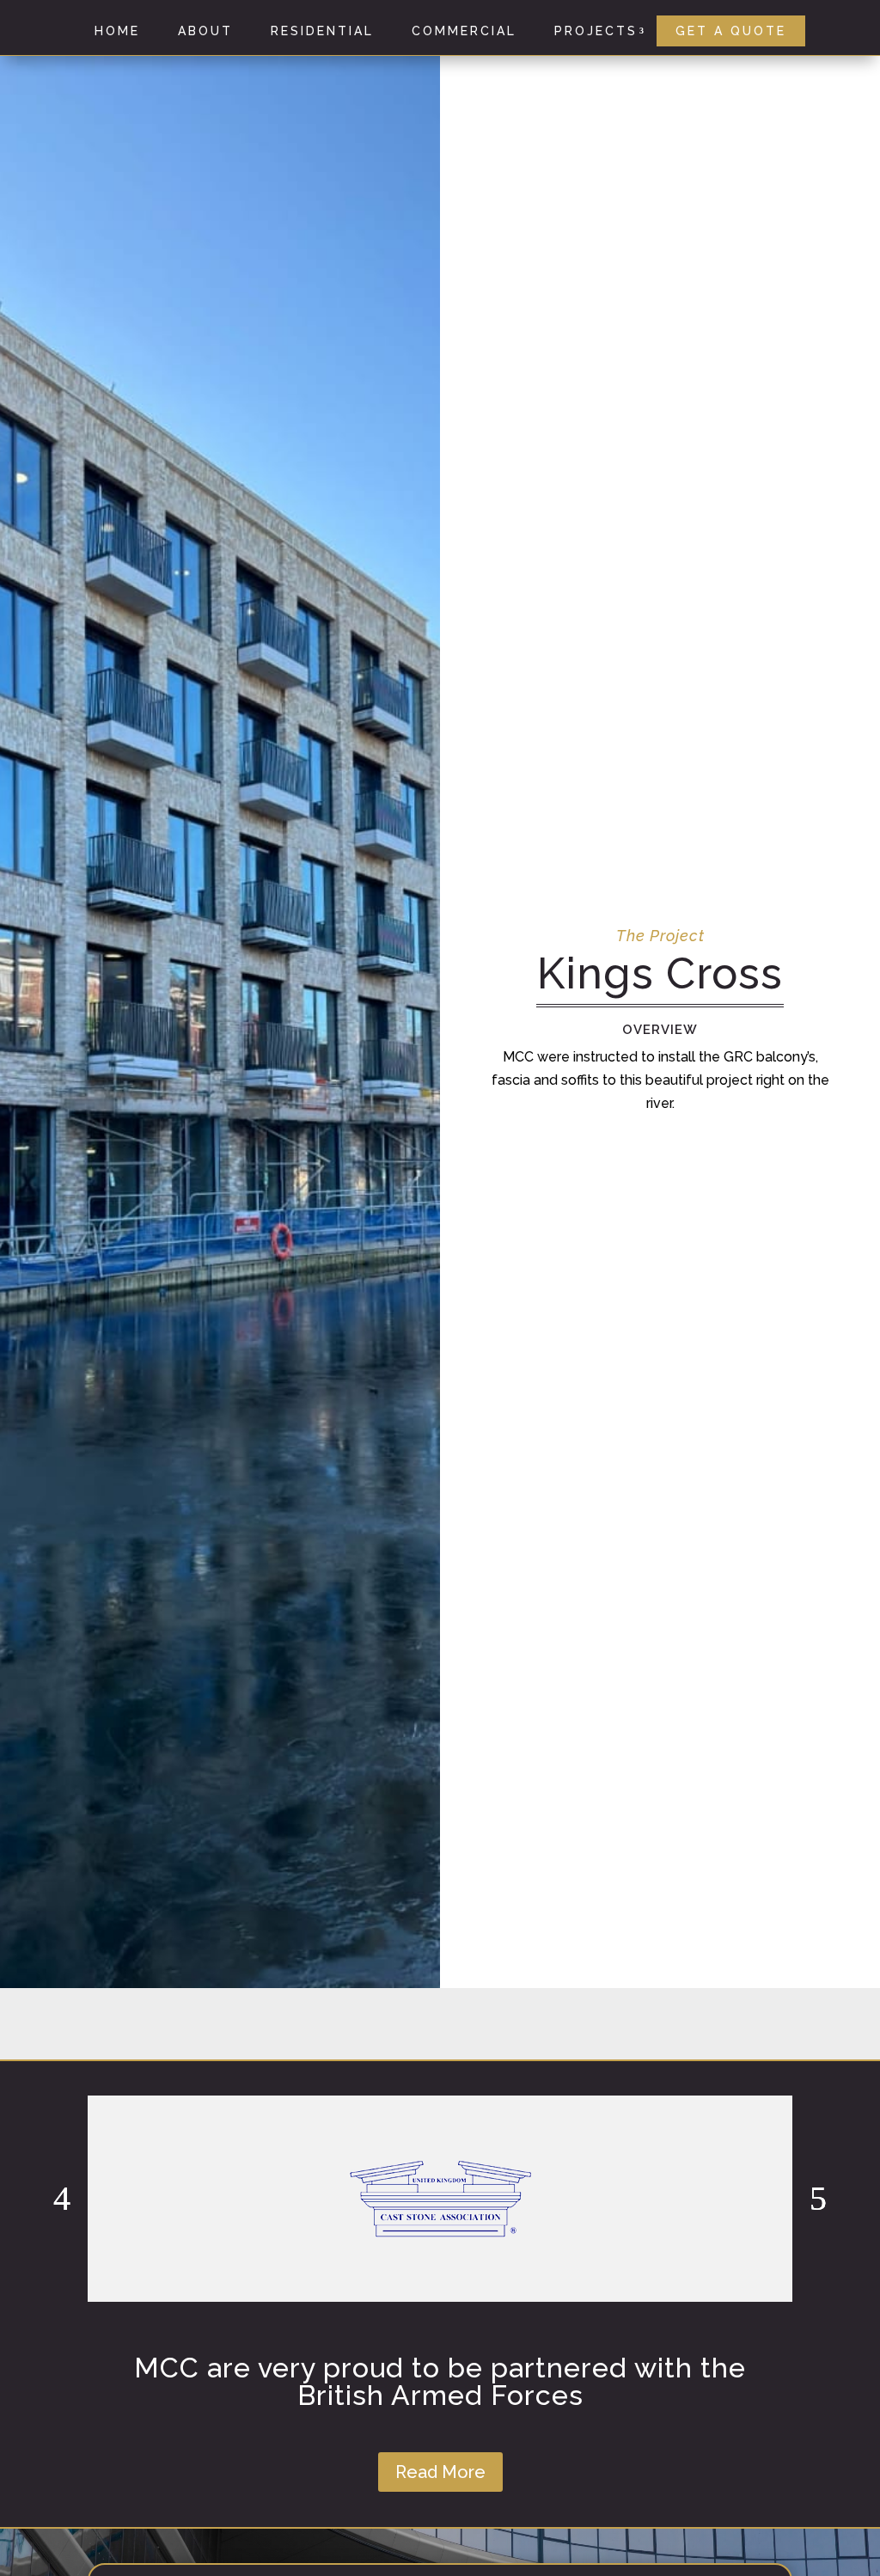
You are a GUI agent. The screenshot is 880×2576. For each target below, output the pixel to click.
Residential (322, 31)
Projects (596, 31)
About (205, 31)
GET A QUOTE (731, 31)
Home (117, 31)
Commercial (464, 31)
